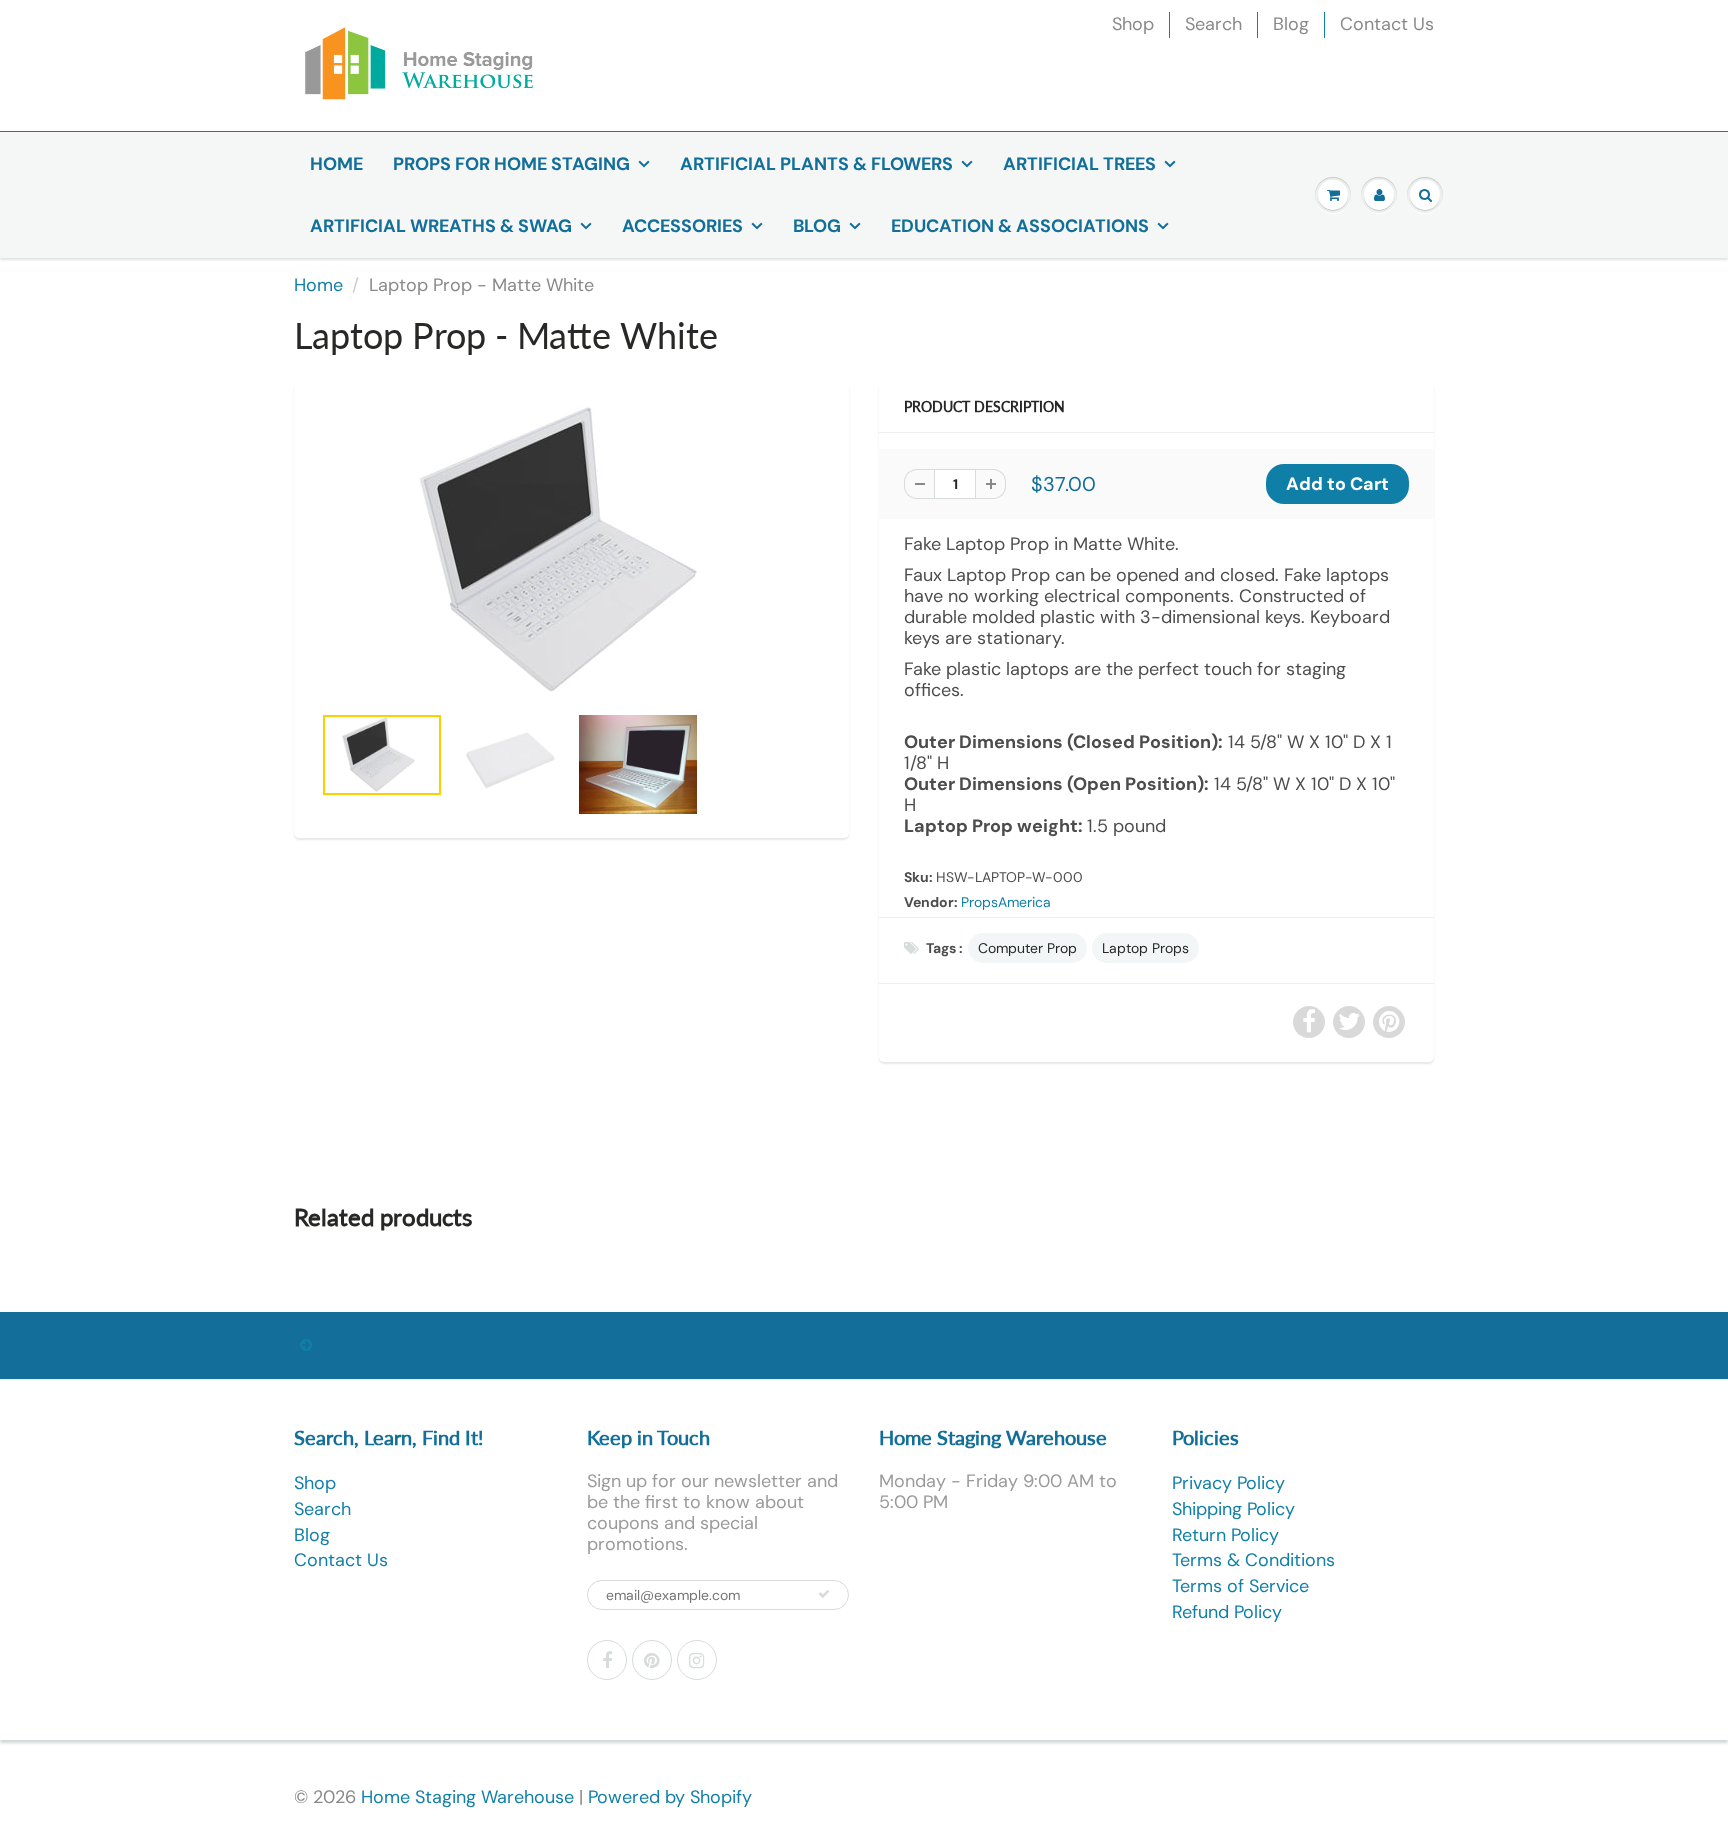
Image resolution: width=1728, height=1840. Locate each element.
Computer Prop (1027, 948)
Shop (1133, 24)
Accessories (682, 226)
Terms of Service (1240, 1586)
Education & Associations (1020, 226)
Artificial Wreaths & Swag (441, 226)
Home (336, 164)
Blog (1291, 24)
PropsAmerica (1006, 902)
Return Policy (1225, 1535)
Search (1213, 24)
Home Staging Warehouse (467, 1797)
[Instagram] (697, 1660)
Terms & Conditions (1253, 1560)
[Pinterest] (652, 1660)
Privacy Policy (1228, 1483)
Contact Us (1387, 24)
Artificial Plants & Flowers (816, 164)
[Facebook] (607, 1660)
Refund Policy (1227, 1612)
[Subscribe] (824, 1594)
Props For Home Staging (511, 164)
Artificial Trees (1079, 164)
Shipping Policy (1233, 1509)
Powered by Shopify (670, 1797)
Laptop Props (1145, 948)
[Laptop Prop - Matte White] (571, 551)
